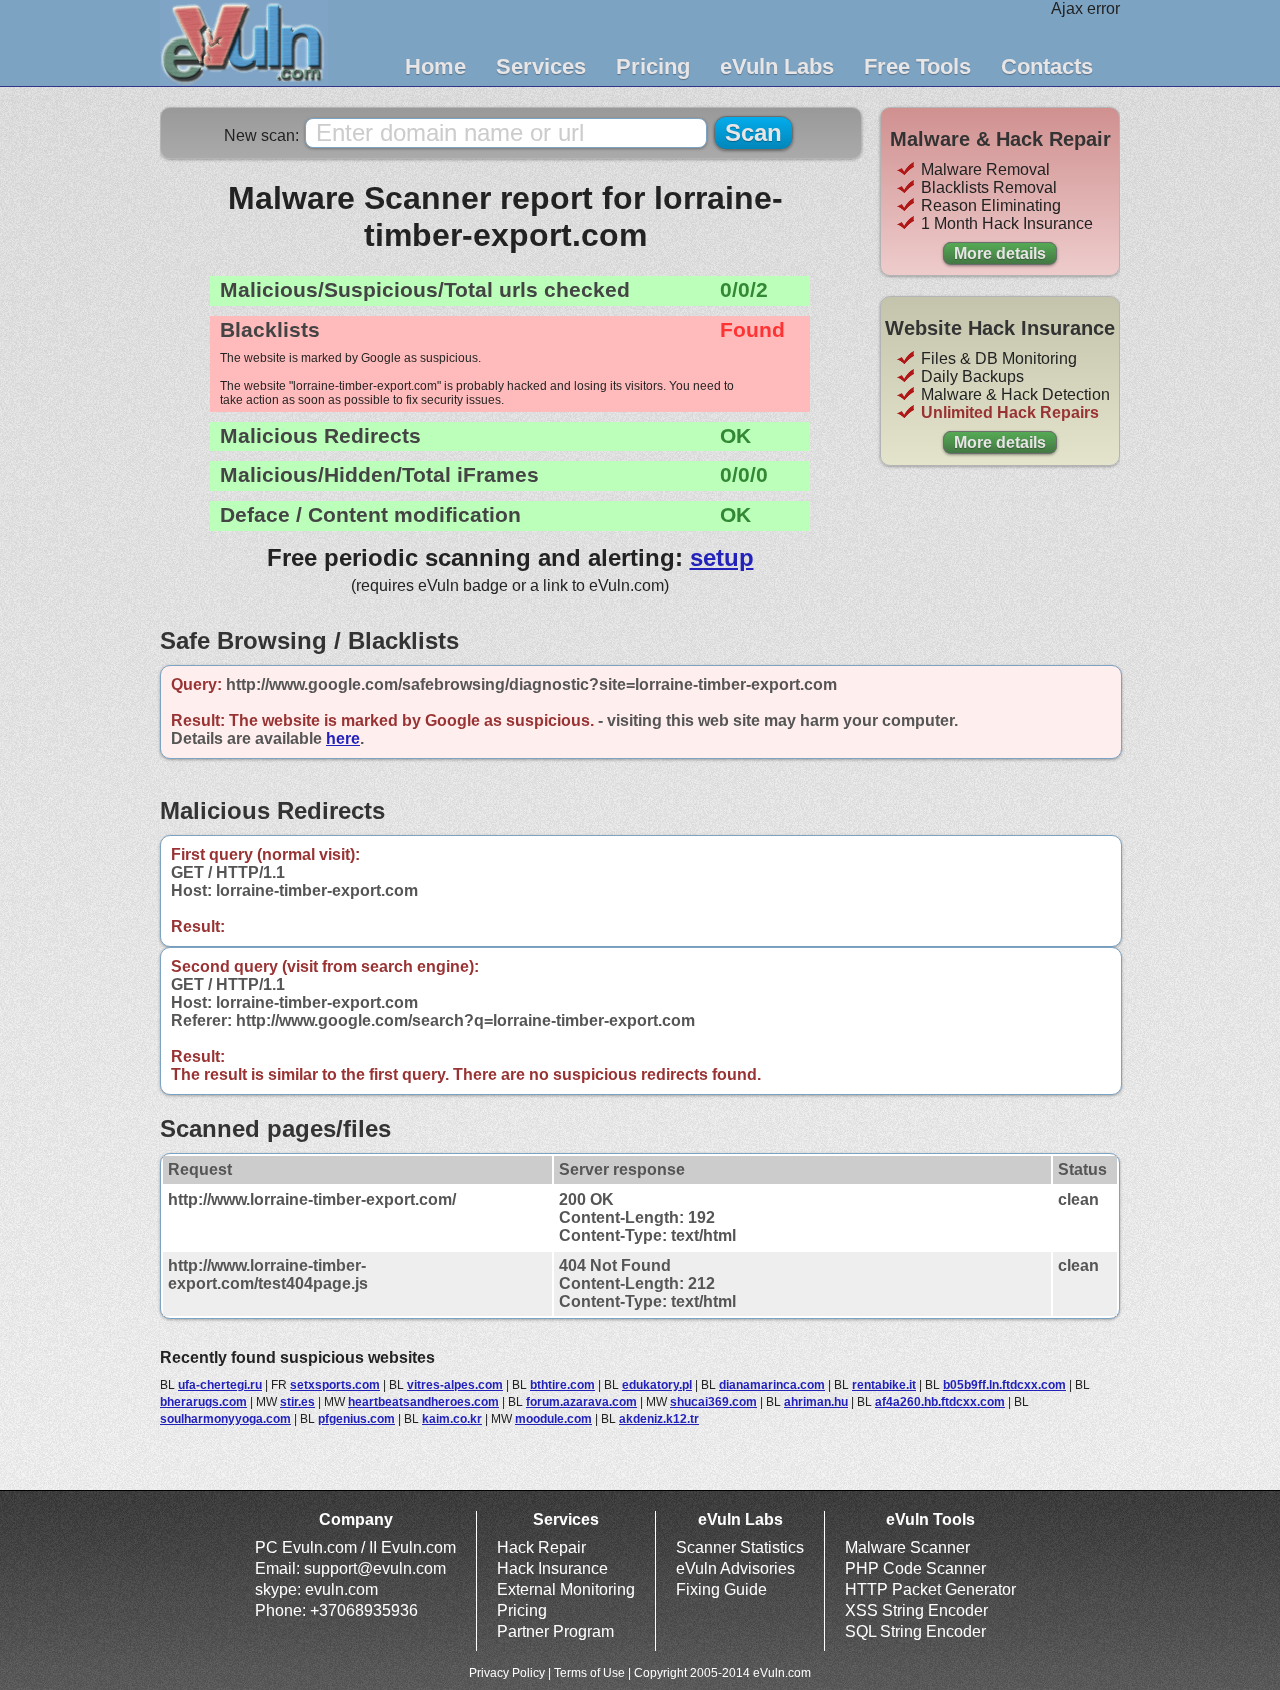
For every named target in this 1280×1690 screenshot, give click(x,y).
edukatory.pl (657, 1385)
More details (1000, 253)
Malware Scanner (907, 1547)
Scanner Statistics (740, 1547)
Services (541, 66)
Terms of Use (589, 1673)
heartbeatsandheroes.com (423, 1402)
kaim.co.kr (452, 1419)
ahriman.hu (816, 1402)
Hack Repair (541, 1547)
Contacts (1047, 66)
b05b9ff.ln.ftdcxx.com (1004, 1385)
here (343, 738)
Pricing (653, 66)
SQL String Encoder (915, 1631)
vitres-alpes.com (455, 1385)
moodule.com (553, 1419)
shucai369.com (713, 1402)
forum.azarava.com (581, 1402)
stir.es (297, 1402)
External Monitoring (566, 1589)
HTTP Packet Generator (930, 1589)
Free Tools (917, 66)
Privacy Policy (507, 1673)
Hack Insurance (552, 1568)
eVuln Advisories (735, 1568)
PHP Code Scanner (915, 1568)
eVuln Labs (777, 66)
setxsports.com (335, 1385)
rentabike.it (884, 1385)
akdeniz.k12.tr (659, 1419)
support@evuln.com (375, 1568)
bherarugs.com (203, 1402)
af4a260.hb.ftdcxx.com (940, 1402)
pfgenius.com (356, 1419)
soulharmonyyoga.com (225, 1419)
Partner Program (555, 1631)
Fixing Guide (721, 1589)
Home (435, 66)
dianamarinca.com (772, 1385)
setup (722, 557)
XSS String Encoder (916, 1610)
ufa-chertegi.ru (220, 1385)
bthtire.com (562, 1385)
